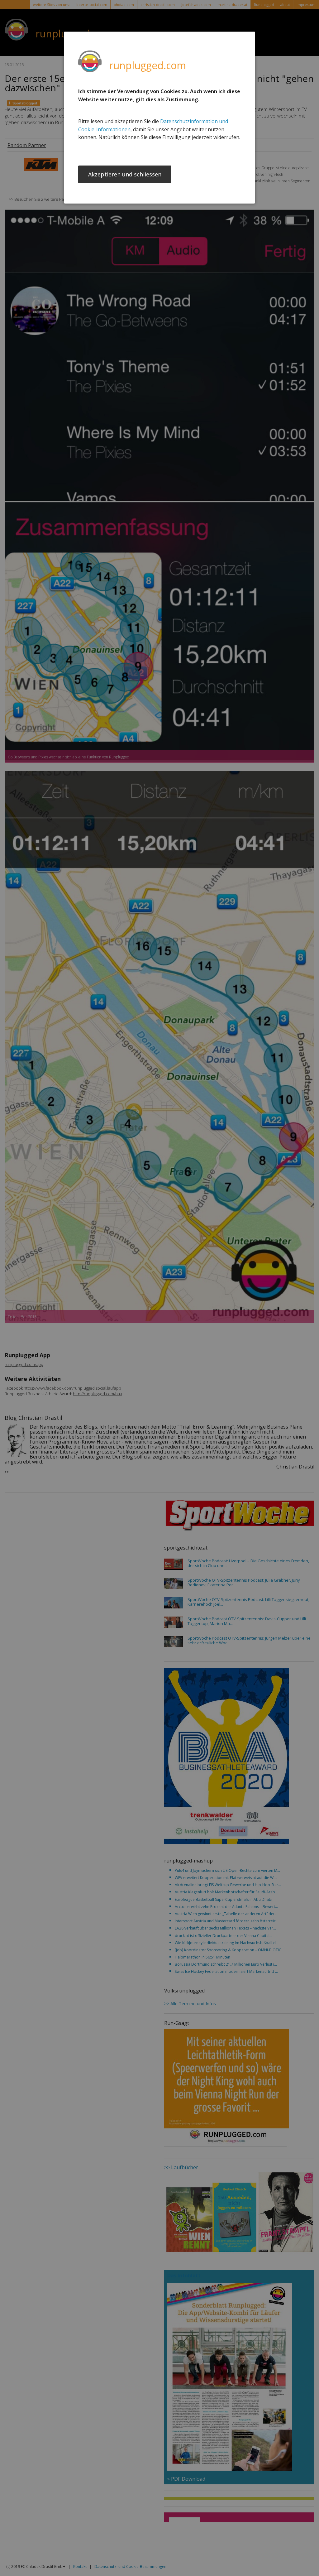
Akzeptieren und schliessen (125, 174)
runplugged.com (148, 65)
